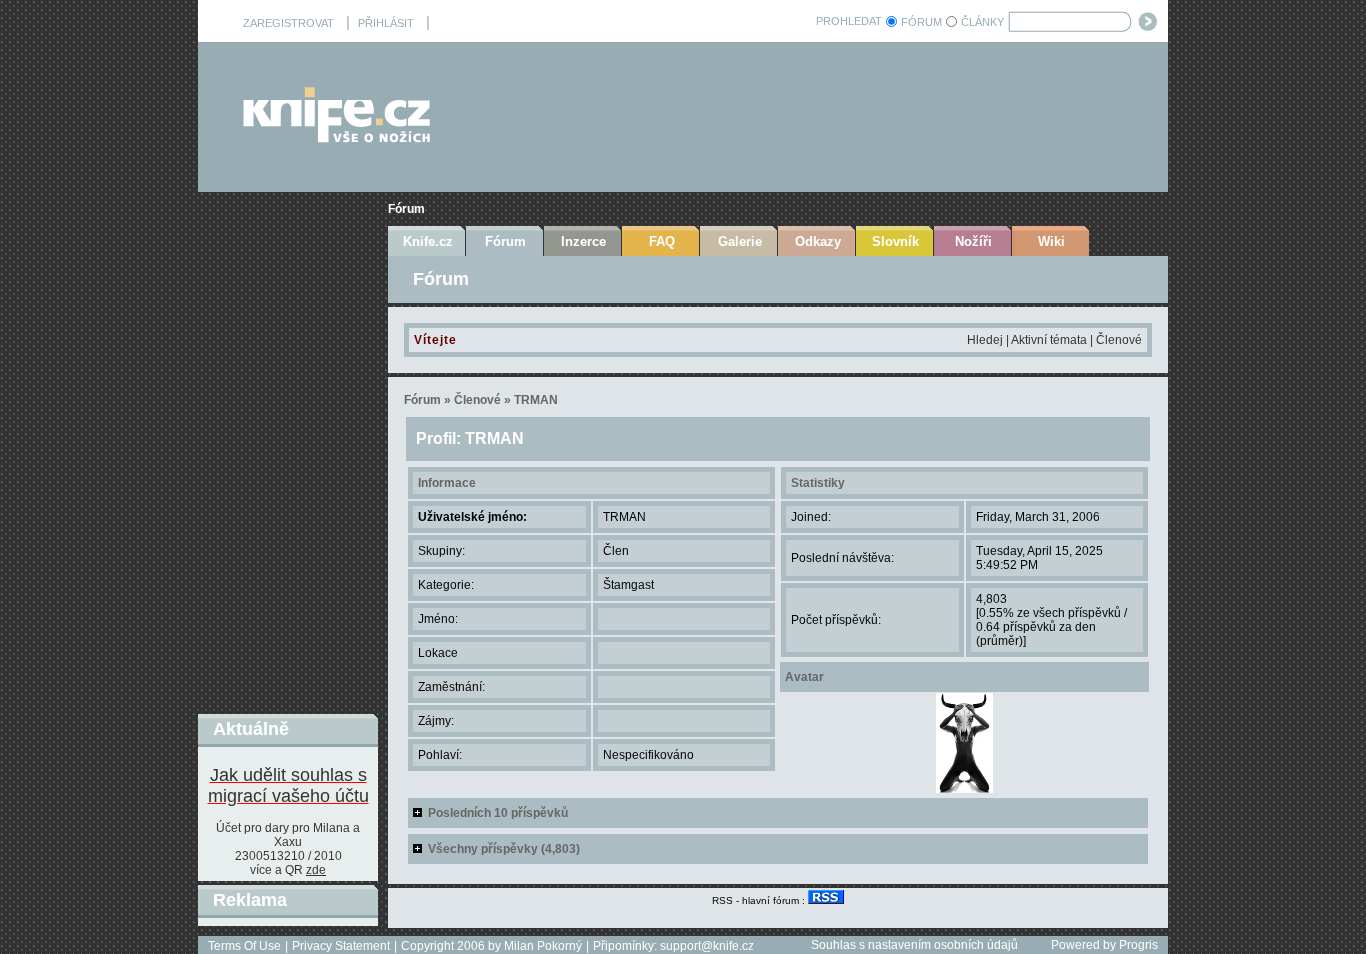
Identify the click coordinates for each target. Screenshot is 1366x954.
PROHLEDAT (849, 21)
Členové (1119, 340)
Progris (1138, 945)
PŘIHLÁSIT (386, 23)
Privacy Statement (341, 946)
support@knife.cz (707, 946)
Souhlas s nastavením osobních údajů (914, 945)
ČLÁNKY (982, 22)
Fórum (406, 209)
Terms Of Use (244, 946)
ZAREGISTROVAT (288, 23)
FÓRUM (921, 22)
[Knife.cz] (337, 137)
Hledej (985, 340)
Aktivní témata (1049, 340)
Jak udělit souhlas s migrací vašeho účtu (288, 785)
